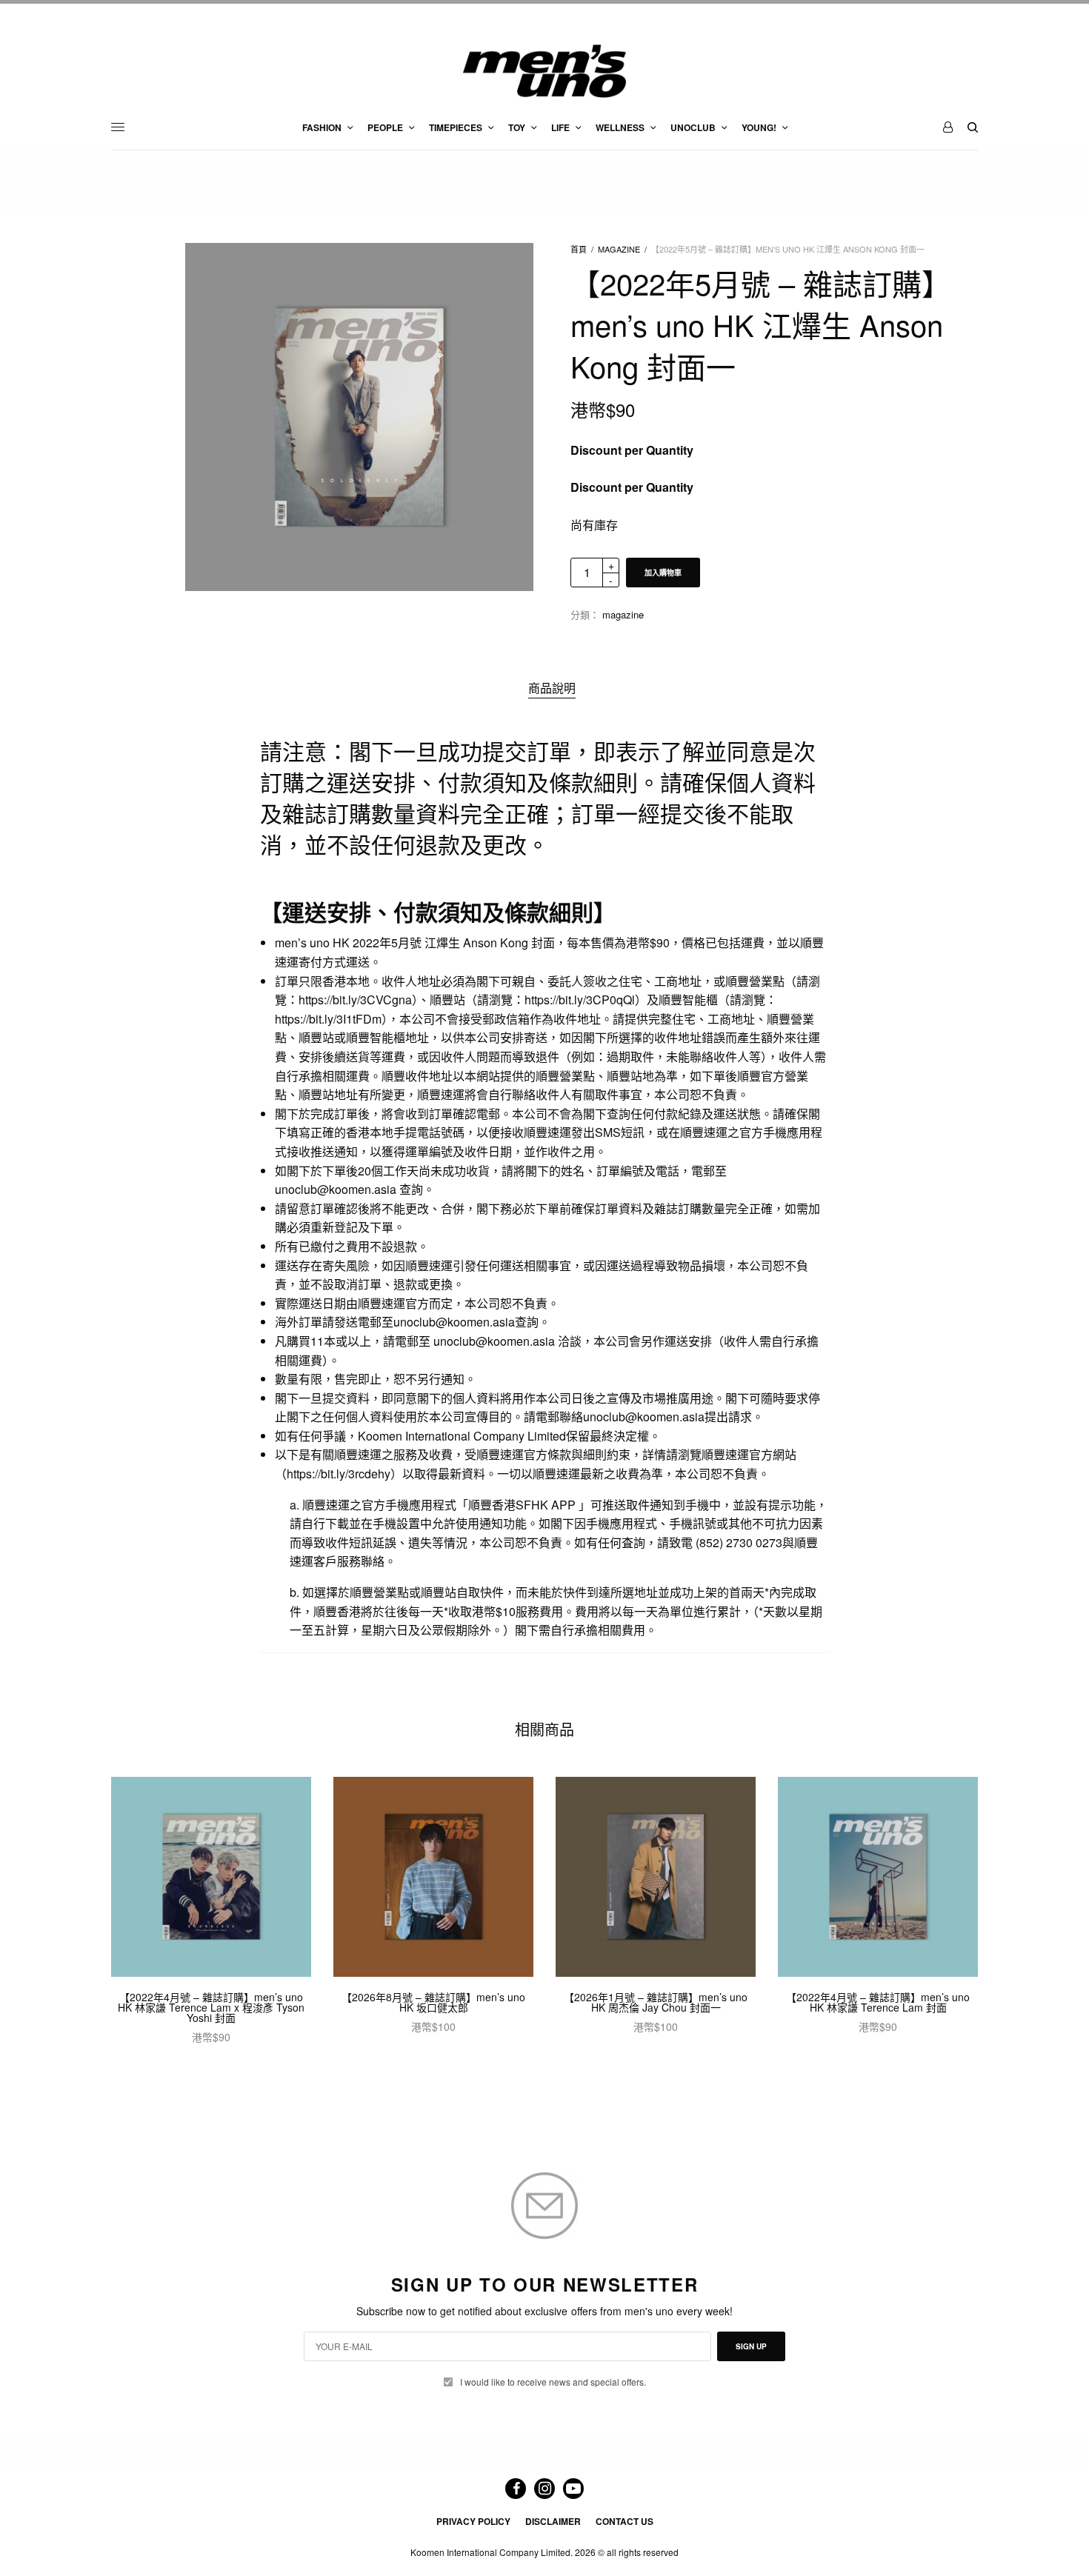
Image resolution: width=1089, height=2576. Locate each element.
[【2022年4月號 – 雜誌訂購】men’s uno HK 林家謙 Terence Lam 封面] (878, 1877)
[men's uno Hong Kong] (544, 71)
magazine (619, 249)
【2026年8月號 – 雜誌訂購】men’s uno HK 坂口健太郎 (433, 2002)
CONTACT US (625, 2521)
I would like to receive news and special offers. (553, 2382)
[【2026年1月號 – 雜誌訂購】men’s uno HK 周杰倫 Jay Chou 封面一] (656, 1877)
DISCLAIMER (553, 2521)
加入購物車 (663, 573)
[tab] (552, 688)
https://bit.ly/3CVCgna (355, 1000)
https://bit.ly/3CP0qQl (580, 1000)
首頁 (579, 249)
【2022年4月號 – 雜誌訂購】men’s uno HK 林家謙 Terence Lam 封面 (878, 2002)
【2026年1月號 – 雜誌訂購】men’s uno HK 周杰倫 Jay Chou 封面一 (656, 2002)
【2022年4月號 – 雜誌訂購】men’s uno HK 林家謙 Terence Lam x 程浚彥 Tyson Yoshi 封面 (211, 2007)
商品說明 (552, 688)
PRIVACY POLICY (473, 2521)
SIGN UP (751, 2346)
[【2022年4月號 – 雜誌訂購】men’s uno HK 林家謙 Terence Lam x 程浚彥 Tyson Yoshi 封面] (211, 1877)
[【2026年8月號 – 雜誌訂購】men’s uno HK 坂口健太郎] (433, 1877)
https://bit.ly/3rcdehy (339, 1474)
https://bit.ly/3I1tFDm (328, 1019)
